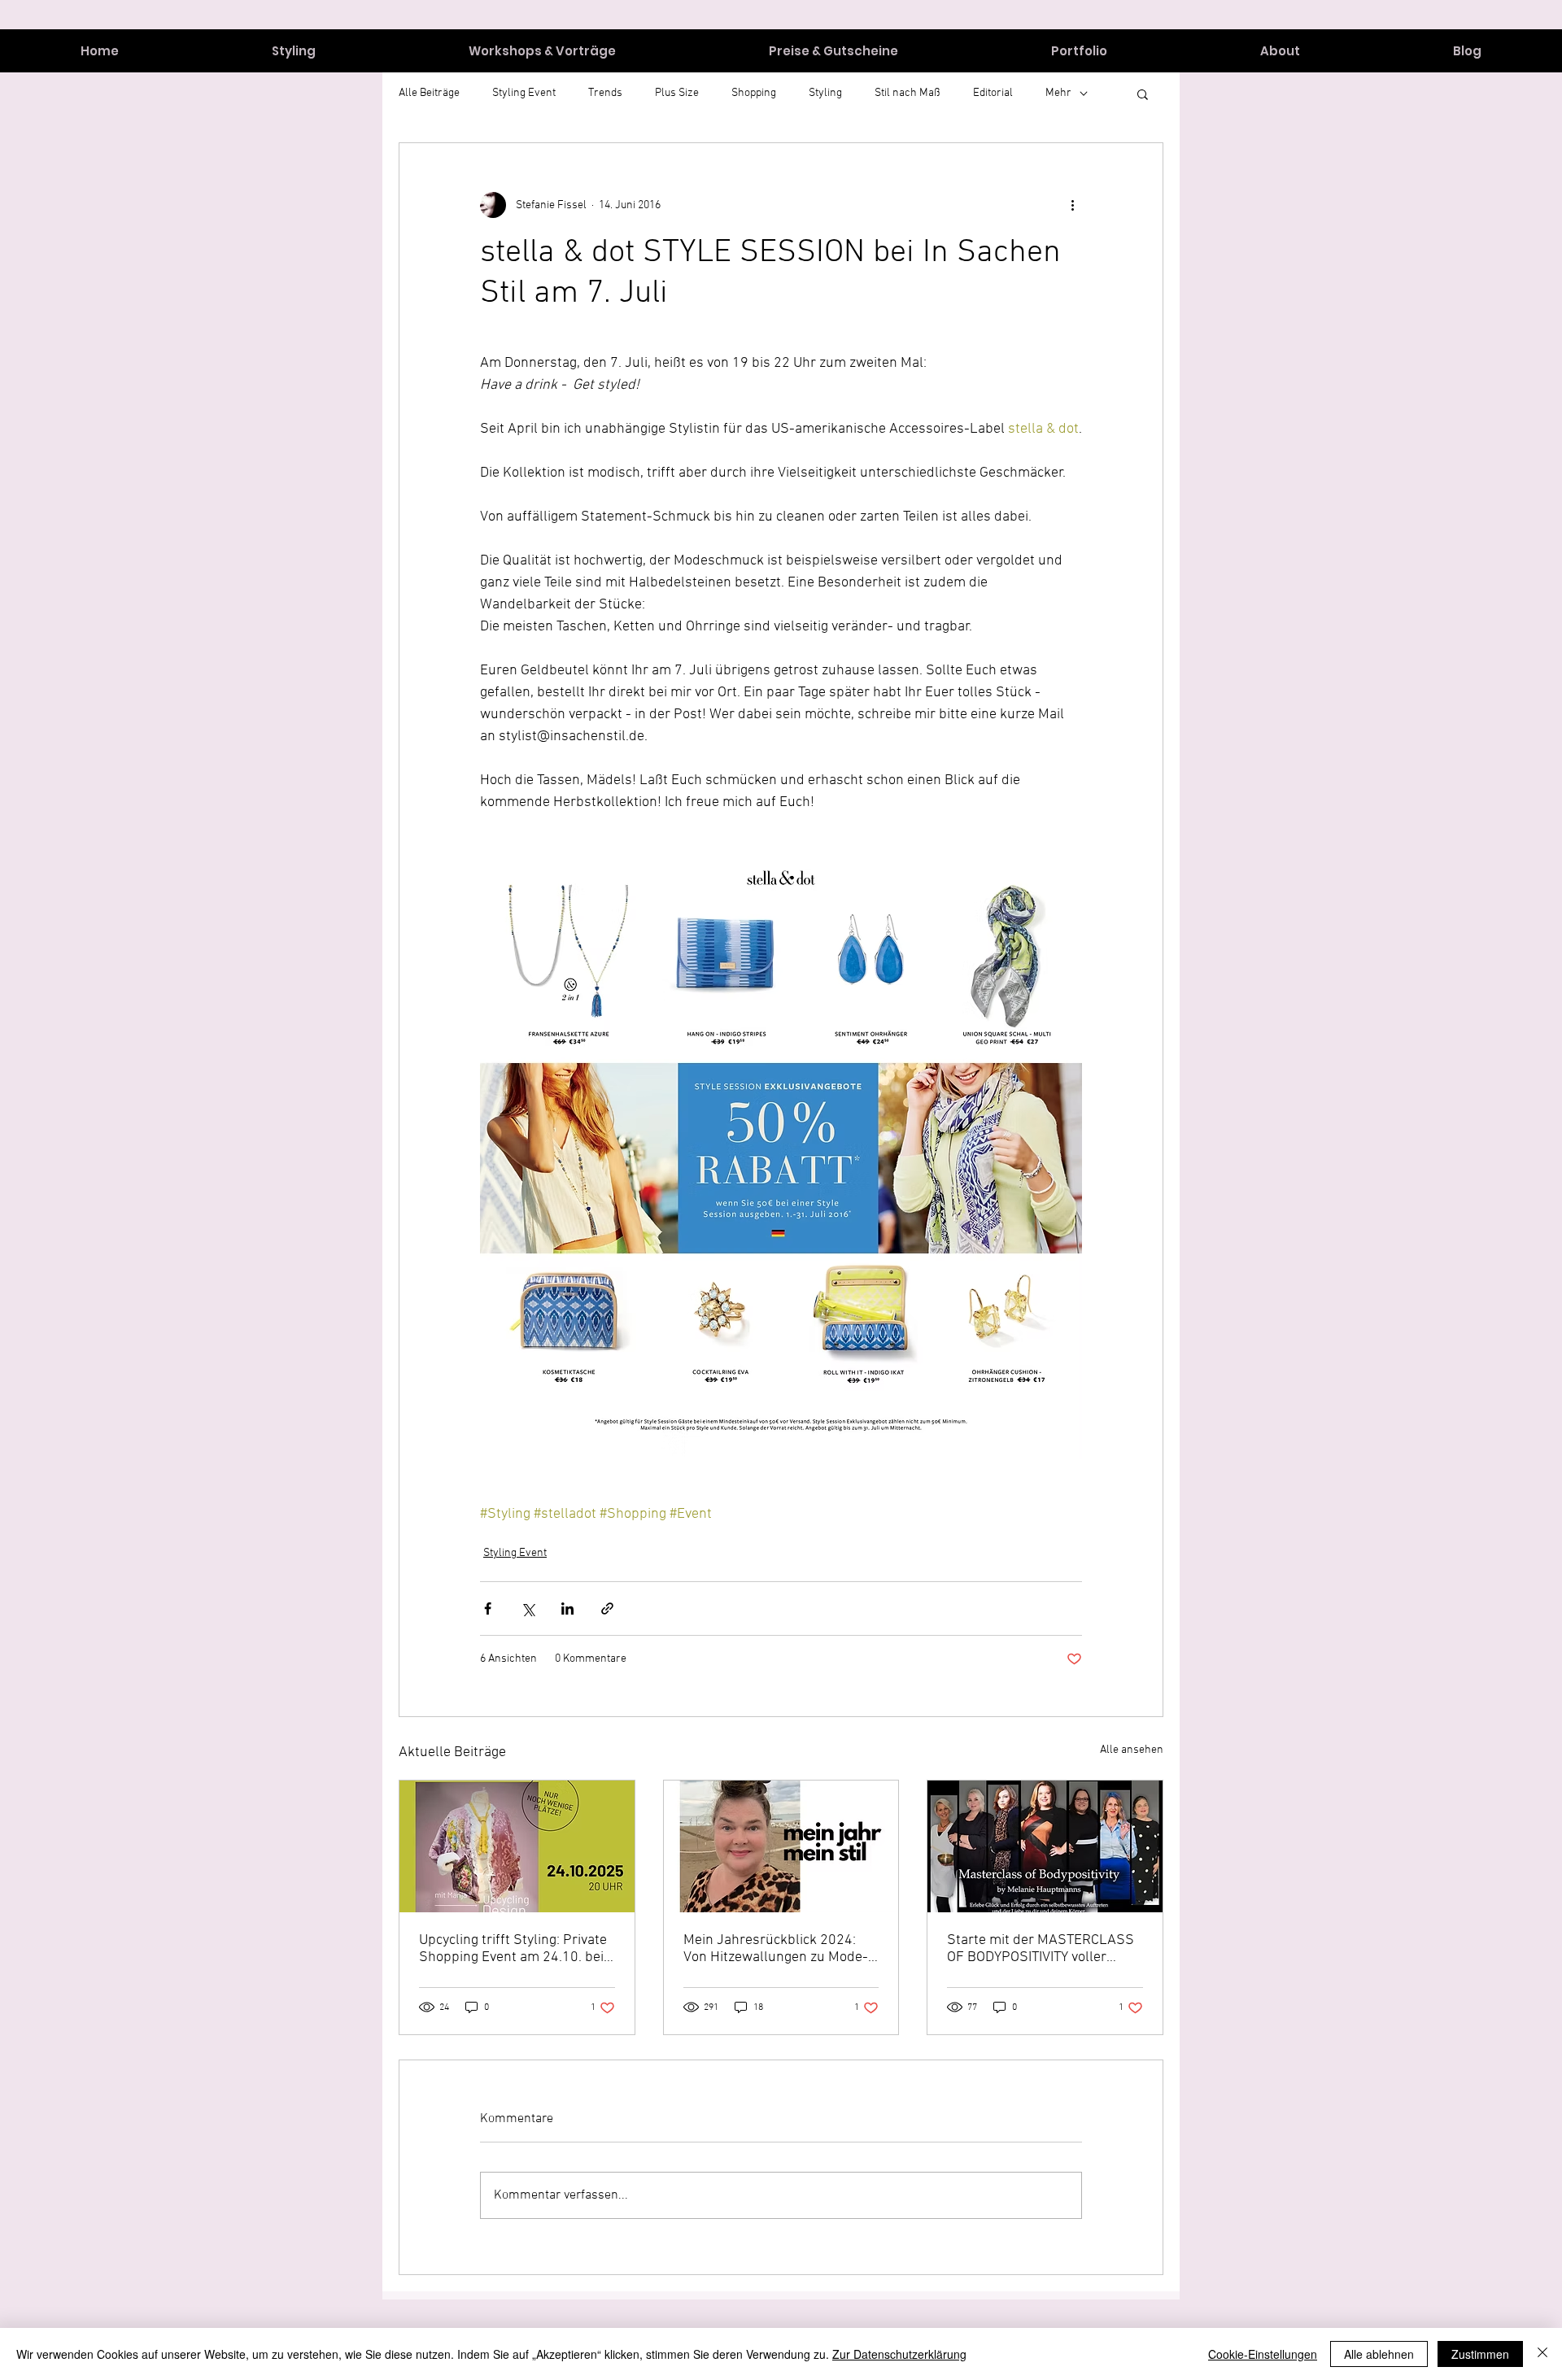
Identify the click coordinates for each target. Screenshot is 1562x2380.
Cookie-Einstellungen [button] (1263, 2354)
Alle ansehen (1132, 1750)
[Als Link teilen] (607, 1608)
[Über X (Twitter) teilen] (528, 1608)
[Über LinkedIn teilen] (567, 1608)
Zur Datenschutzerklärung (899, 2354)
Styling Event (515, 1553)
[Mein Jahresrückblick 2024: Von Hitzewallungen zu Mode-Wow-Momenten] (781, 1846)
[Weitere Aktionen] (1072, 205)
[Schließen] (1542, 2354)
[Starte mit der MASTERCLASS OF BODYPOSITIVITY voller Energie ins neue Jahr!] (1045, 1846)
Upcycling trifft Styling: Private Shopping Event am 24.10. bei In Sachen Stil (513, 1949)
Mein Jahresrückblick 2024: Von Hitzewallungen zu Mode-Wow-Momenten (776, 1949)
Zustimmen (1480, 2354)
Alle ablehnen (1379, 2354)
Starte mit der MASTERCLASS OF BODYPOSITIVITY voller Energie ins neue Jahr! (1041, 1949)
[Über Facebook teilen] (488, 1608)
